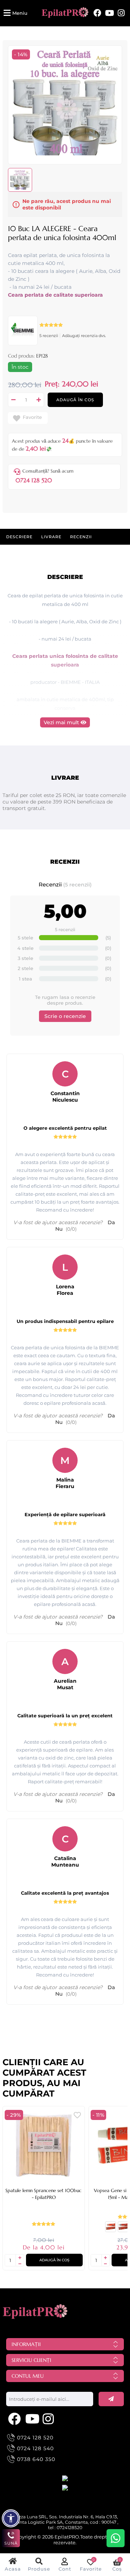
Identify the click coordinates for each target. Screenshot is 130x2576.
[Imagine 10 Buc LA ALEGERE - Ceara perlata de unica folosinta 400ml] (65, 154)
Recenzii (81, 537)
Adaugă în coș (75, 400)
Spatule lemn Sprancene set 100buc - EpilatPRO (44, 2194)
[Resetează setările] (11, 2518)
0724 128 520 (34, 480)
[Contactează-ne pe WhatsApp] (116, 2538)
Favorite (32, 417)
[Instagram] (121, 13)
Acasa (13, 2569)
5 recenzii (49, 336)
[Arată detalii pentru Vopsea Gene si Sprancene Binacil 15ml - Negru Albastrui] (123, 2230)
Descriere (19, 537)
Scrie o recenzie (65, 1016)
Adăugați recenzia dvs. (84, 336)
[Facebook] (97, 13)
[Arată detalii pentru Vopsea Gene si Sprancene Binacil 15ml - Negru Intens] (110, 2230)
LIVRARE (51, 537)
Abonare (111, 2399)
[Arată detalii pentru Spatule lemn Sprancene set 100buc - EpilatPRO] (44, 2145)
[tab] (19, 537)
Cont (65, 2569)
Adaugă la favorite (77, 2115)
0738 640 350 (36, 2459)
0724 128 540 (35, 2448)
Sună (11, 2543)
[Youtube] (110, 13)
